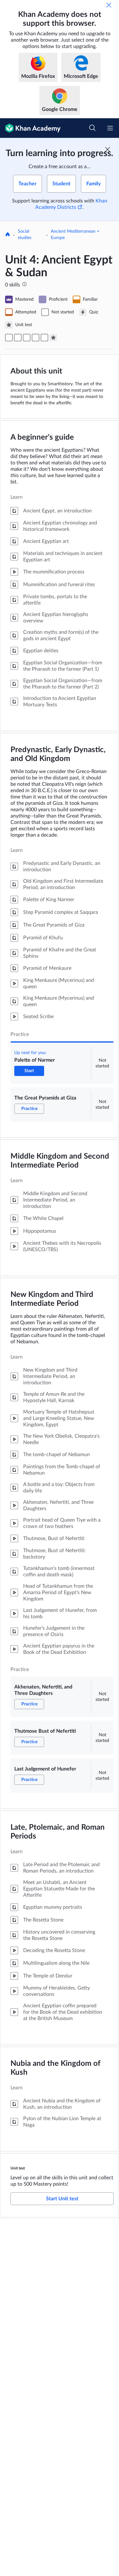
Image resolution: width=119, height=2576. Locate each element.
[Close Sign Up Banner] (108, 149)
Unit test (18, 2168)
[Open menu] (110, 128)
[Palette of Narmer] (9, 338)
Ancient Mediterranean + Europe (75, 235)
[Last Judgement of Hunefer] (44, 338)
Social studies (25, 235)
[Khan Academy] (30, 128)
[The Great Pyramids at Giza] (18, 338)
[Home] (8, 235)
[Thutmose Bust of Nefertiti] (36, 338)
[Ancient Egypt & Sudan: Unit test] (53, 338)
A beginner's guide (42, 437)
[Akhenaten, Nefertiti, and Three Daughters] (27, 338)
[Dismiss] (109, 5)
